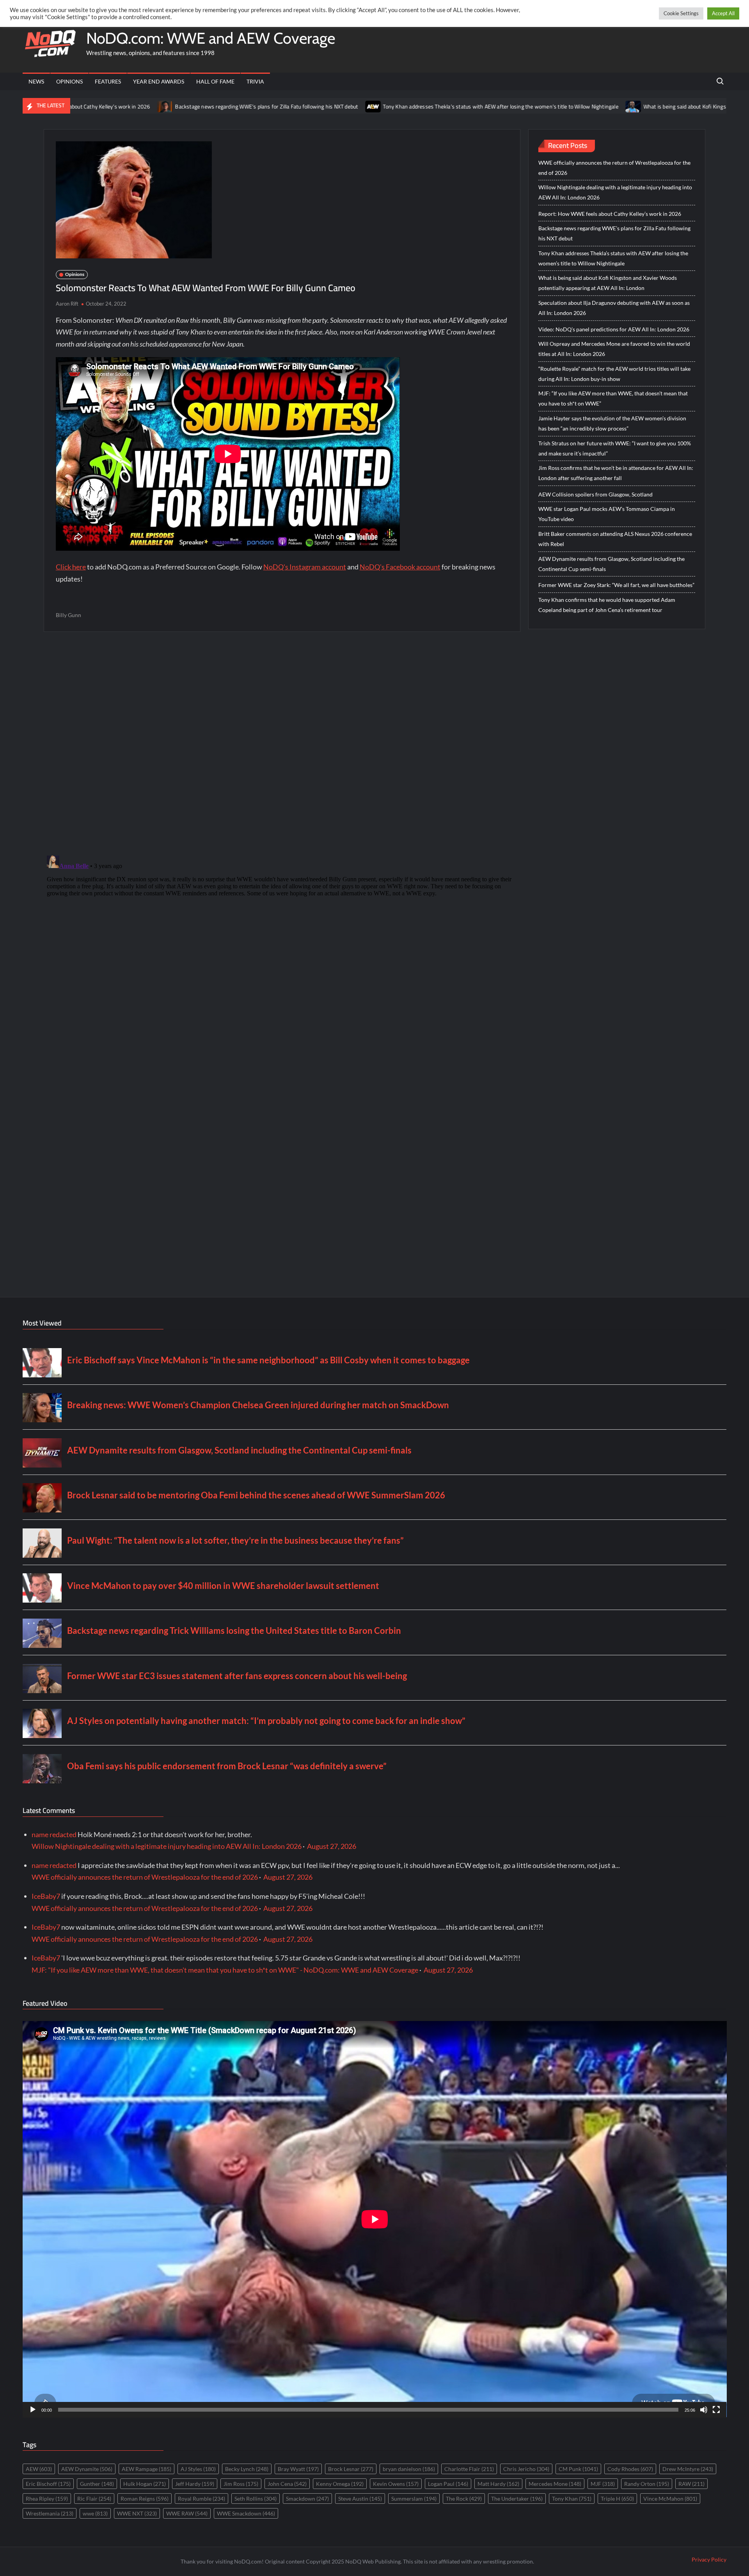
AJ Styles (198, 2469)
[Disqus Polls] (282, 743)
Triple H (617, 2499)
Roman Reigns (145, 2499)
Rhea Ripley (47, 2499)
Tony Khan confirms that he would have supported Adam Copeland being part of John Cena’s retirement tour (607, 605)
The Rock (464, 2499)
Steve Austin (360, 2499)
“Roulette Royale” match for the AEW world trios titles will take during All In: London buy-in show (614, 374)
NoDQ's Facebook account (400, 567)
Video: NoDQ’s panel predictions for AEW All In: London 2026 (614, 329)
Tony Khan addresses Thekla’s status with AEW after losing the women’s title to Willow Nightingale (378, 107)
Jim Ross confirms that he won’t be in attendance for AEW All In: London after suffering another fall (616, 473)
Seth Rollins (256, 2499)
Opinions (69, 81)
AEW (39, 2469)
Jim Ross (241, 2484)
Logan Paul (448, 2484)
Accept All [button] (723, 13)
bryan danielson (409, 2469)
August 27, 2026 (332, 1846)
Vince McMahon (670, 2499)
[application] (375, 2219)
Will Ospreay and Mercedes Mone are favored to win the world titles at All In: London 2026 (614, 349)
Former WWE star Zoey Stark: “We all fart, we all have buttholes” (616, 585)
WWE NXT (137, 2513)
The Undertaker (517, 2499)
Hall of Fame (215, 81)
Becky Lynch (247, 2469)
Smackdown (307, 2499)
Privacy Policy (709, 2559)
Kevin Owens (396, 2484)
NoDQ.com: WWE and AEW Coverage (211, 38)
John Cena (287, 2484)
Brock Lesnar (351, 2469)
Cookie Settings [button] (681, 13)
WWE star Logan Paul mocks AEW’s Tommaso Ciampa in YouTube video (607, 514)
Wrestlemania (50, 2513)
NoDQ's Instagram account (305, 567)
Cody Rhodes (630, 2469)
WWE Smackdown (246, 2513)
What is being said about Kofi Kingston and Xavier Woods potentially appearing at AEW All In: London (608, 283)
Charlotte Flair (469, 2469)
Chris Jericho (526, 2469)
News (36, 81)
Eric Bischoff (48, 2484)
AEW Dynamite (87, 2469)
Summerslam (414, 2499)
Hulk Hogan (145, 2484)
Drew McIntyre (688, 2469)
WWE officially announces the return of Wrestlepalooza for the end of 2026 (614, 168)
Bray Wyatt (298, 2469)
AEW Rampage (146, 2469)
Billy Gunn (68, 615)
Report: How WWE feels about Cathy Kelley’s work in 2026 (610, 214)
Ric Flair (94, 2499)
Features (108, 81)
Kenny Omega (340, 2484)
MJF (603, 2484)
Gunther (97, 2484)
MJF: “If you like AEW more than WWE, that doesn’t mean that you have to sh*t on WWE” (613, 398)
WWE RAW (187, 2513)
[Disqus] (282, 950)
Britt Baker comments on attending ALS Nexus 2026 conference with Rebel (615, 539)
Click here (71, 567)
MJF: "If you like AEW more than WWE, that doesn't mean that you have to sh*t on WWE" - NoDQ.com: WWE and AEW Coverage (225, 1970)
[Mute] (704, 2410)
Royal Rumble (201, 2499)
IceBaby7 (46, 1896)
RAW (691, 2484)
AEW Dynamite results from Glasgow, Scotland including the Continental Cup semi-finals (611, 564)
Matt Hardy (498, 2484)
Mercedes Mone (555, 2484)
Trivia (255, 81)
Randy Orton (647, 2484)
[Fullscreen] (716, 2410)
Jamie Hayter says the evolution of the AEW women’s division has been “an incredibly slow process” (612, 423)
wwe (95, 2513)
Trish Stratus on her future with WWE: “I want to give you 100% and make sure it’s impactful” (615, 448)
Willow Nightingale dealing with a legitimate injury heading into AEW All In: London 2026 (615, 192)
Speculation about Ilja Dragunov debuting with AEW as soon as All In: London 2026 (614, 308)
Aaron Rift (67, 304)
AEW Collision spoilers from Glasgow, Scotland (595, 494)
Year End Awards (159, 81)
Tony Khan (572, 2499)
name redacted (54, 1834)
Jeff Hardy (195, 2484)
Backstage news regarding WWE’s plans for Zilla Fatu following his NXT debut (144, 107)
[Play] (33, 2410)
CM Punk (578, 2469)
